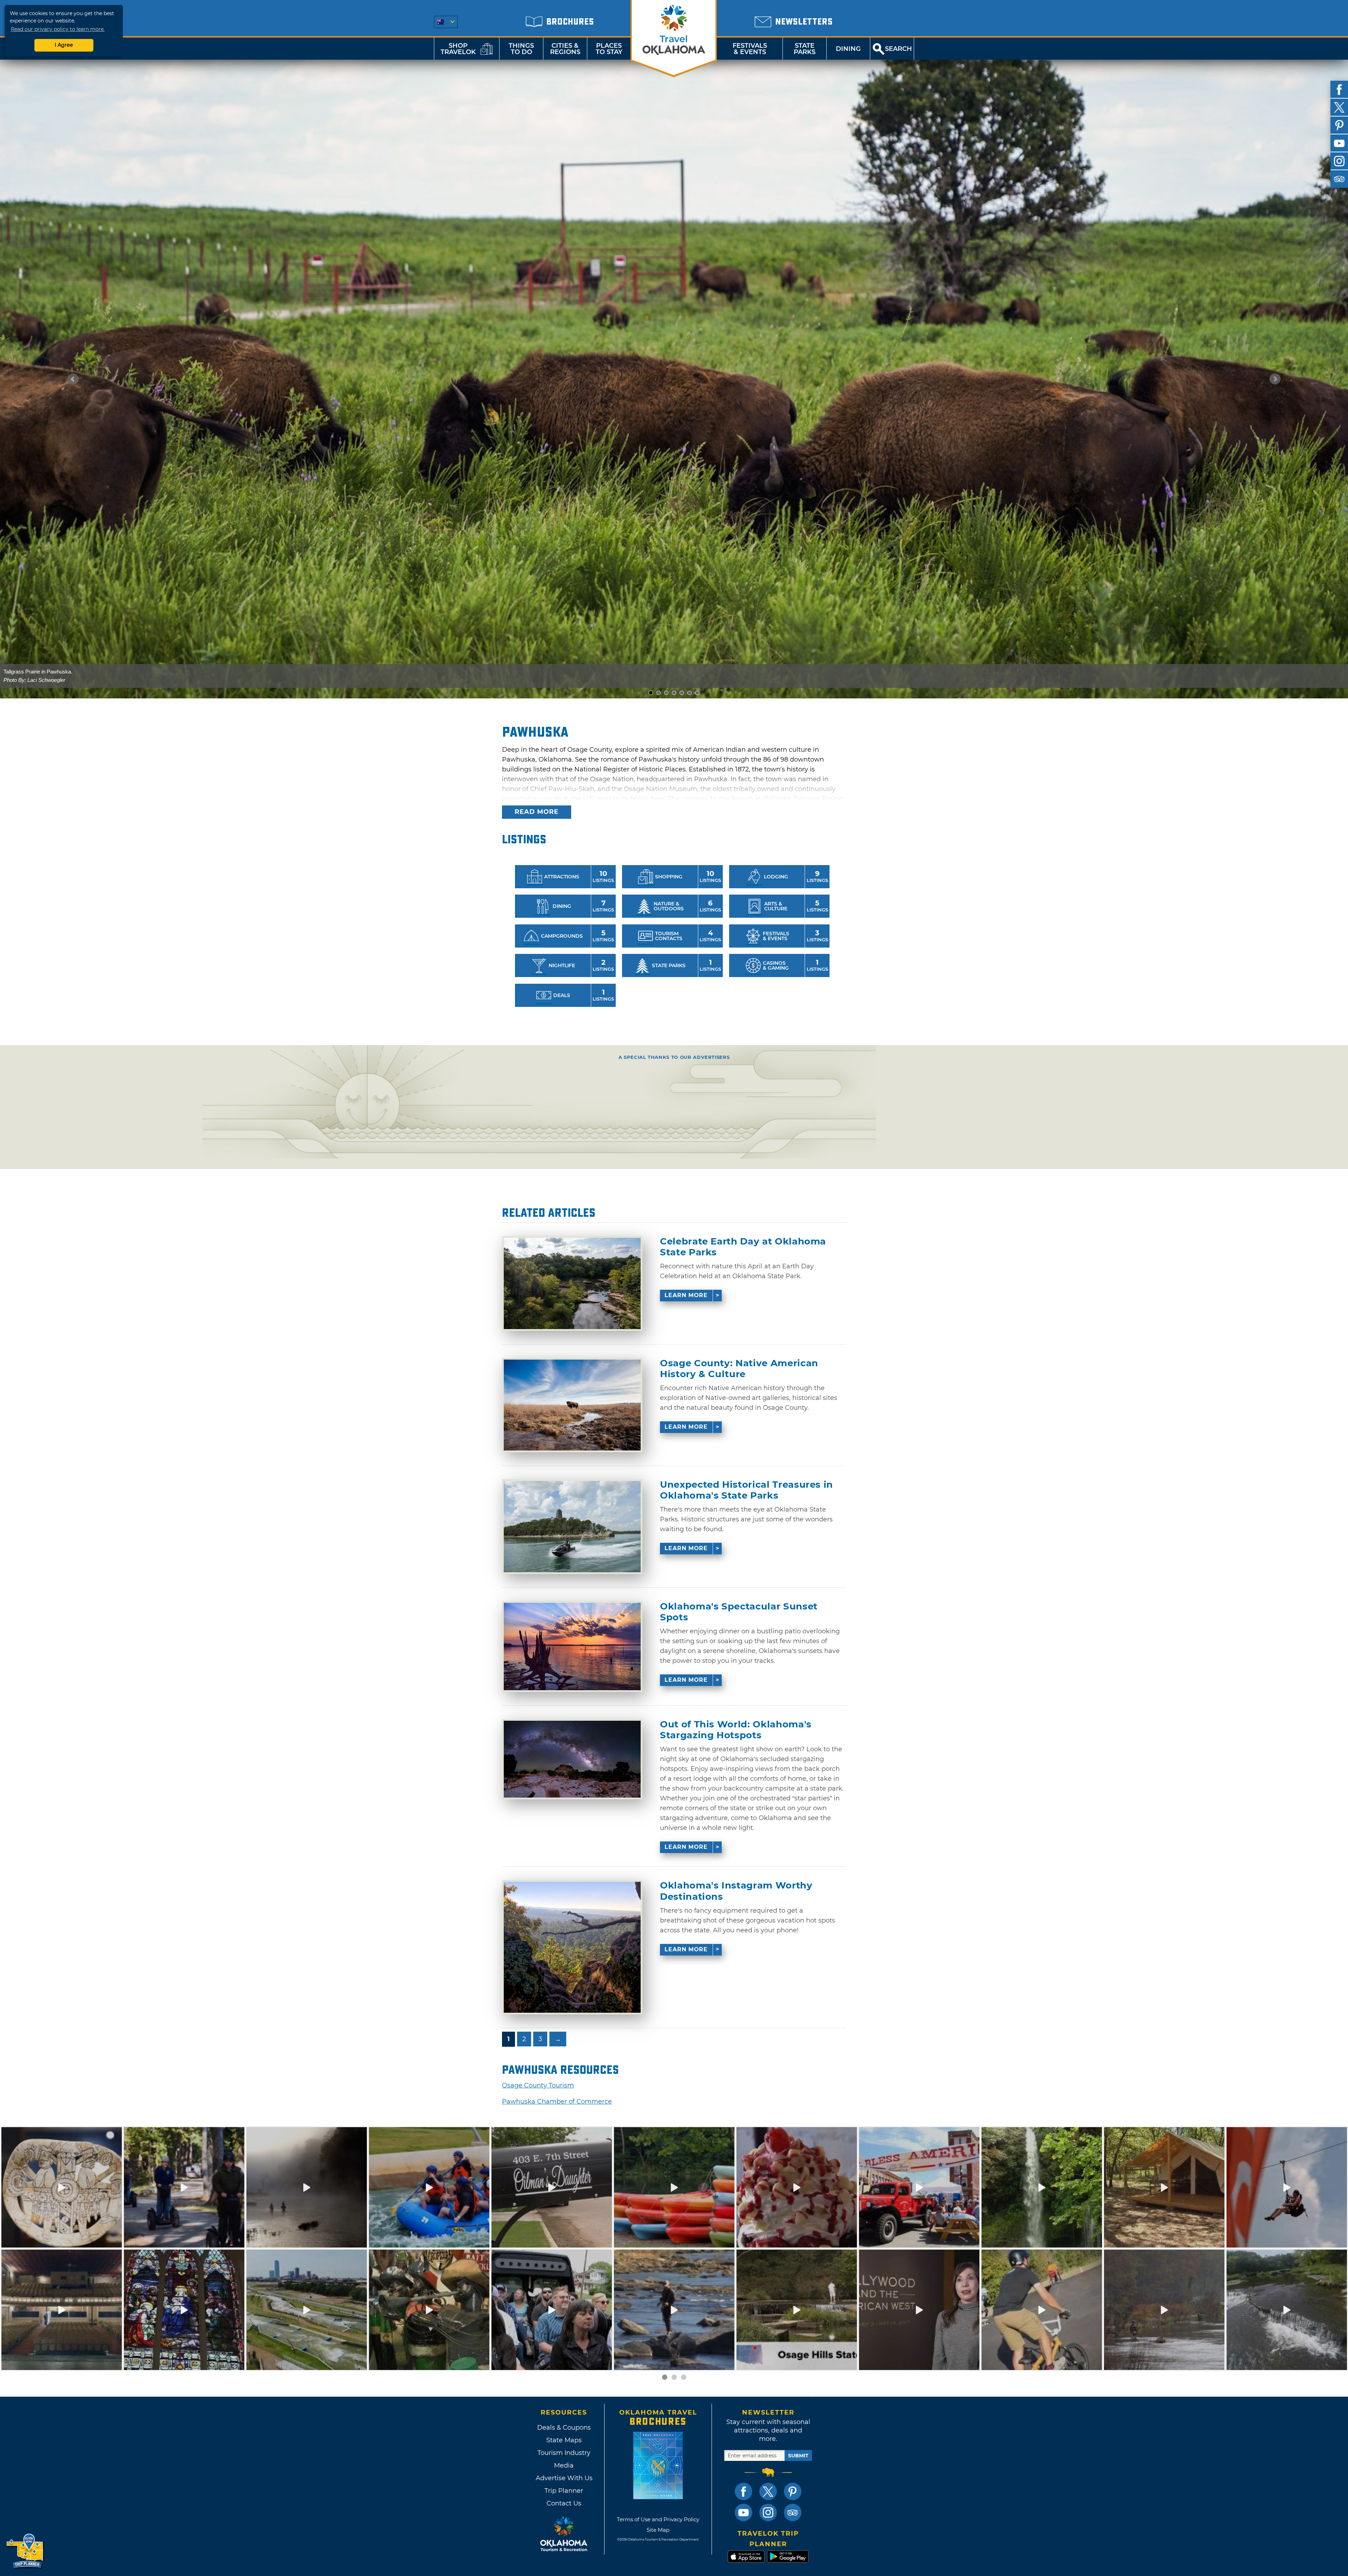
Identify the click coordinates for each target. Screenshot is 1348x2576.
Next (1275, 379)
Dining (848, 49)
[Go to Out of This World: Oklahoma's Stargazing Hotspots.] (572, 1759)
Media (564, 2465)
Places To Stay (609, 49)
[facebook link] (744, 2491)
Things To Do (521, 49)
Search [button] (898, 49)
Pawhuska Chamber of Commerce (557, 2102)
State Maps (564, 2440)
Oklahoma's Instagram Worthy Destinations (736, 1891)
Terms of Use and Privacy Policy (658, 2519)
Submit (798, 2456)
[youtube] (1339, 143)
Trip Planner (564, 2491)
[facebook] (1339, 89)
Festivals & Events (750, 49)
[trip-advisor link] (793, 2512)
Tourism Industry (564, 2453)
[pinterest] (1339, 125)
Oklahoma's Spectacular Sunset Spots (739, 1612)
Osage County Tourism (538, 2085)
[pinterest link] (793, 2491)
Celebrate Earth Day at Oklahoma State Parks (743, 1247)
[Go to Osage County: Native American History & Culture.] (572, 1405)
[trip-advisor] (1339, 179)
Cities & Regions (565, 49)
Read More (537, 812)
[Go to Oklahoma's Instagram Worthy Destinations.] (572, 1947)
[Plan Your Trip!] (25, 2551)
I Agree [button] (64, 45)
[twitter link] (768, 2491)
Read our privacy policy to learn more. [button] (58, 29)
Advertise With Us (564, 2478)
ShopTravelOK (458, 49)
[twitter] (1339, 107)
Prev (73, 379)
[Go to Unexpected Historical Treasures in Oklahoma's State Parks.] (572, 1527)
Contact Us (564, 2503)
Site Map (658, 2530)
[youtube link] (744, 2512)
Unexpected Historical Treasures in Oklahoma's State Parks (746, 1490)
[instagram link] (768, 2512)
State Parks (805, 49)
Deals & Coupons (564, 2428)
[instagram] (1339, 161)
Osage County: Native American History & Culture (739, 1369)
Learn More (686, 1295)
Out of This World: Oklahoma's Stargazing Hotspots (736, 1730)
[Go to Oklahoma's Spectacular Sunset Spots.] (572, 1646)
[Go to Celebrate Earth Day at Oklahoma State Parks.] (572, 1283)
